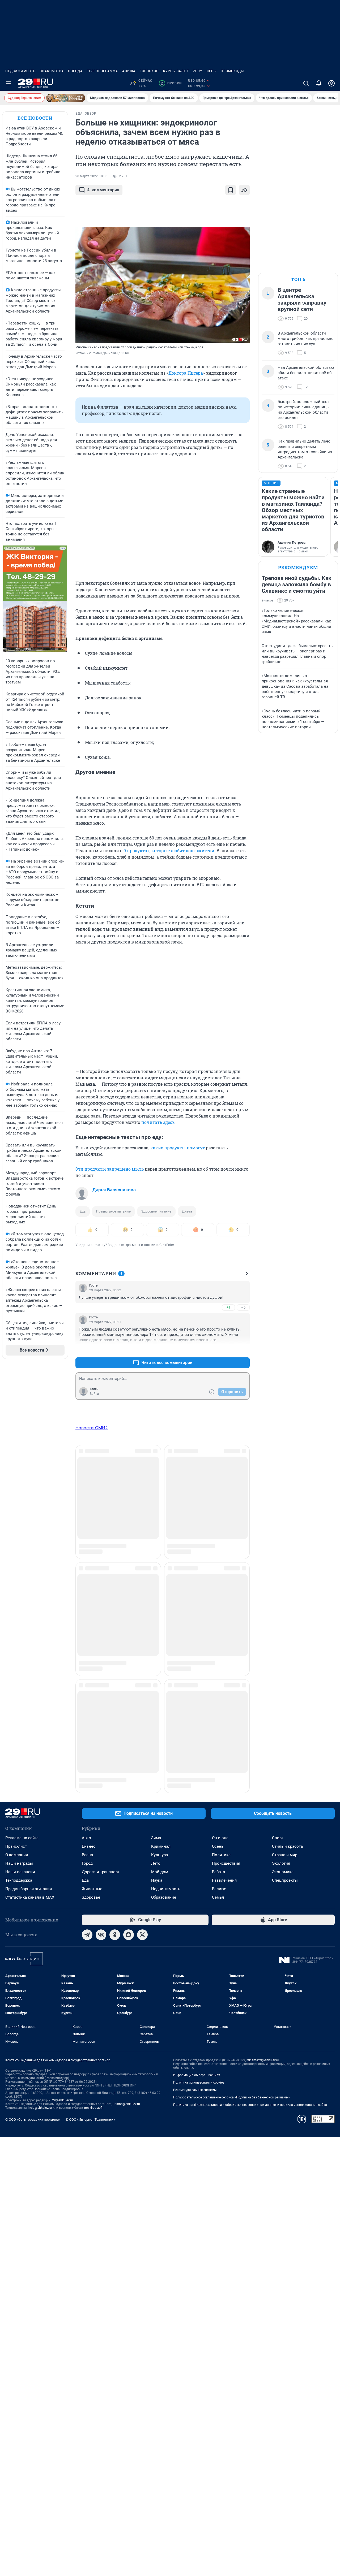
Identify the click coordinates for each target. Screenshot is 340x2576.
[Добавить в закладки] (231, 190)
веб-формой (93, 1760)
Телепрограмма (102, 71)
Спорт (278, 1490)
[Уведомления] (319, 83)
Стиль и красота (287, 1498)
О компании (17, 1507)
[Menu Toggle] (8, 83)
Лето (156, 1515)
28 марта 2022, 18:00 (91, 176)
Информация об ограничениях (197, 1727)
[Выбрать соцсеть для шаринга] (244, 190)
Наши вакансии (20, 1524)
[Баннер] (66, 98)
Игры (211, 71)
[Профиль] (331, 83)
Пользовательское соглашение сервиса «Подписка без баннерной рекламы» (232, 1749)
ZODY (198, 71)
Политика (221, 1507)
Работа (218, 1524)
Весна (87, 1507)
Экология (281, 1515)
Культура (160, 1507)
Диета (187, 1211)
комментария (103, 190)
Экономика (283, 1524)
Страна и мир (285, 1507)
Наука (157, 1532)
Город (87, 1515)
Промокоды (232, 71)
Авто (86, 1490)
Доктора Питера (186, 373)
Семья (218, 1549)
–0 (243, 1307)
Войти (94, 1394)
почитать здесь (158, 1122)
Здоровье (91, 1549)
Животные (92, 1541)
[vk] (101, 1587)
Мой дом (160, 1524)
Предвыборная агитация (29, 1541)
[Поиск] (306, 83)
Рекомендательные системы (195, 1742)
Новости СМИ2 (92, 1428)
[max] (129, 1587)
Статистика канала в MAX (30, 1549)
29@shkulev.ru (63, 1752)
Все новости (35, 118)
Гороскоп (149, 71)
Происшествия (226, 1515)
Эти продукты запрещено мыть (110, 1169)
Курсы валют (176, 71)
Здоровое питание (156, 1211)
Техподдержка (19, 1532)
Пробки (171, 83)
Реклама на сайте (22, 1490)
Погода (75, 71)
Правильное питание (113, 1211)
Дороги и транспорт (101, 1524)
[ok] (115, 1587)
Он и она (220, 1490)
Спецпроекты (285, 1532)
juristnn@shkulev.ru (126, 1756)
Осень (218, 1498)
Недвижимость (20, 71)
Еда (83, 1211)
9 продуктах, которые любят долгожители (169, 850)
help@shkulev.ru (40, 1760)
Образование (164, 1549)
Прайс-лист (16, 1498)
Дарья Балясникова (114, 1190)
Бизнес (89, 1498)
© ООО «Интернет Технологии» (90, 1771)
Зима (156, 1490)
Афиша (129, 71)
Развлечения (224, 1532)
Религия (220, 1541)
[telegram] (87, 1587)
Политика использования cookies (199, 1734)
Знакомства (52, 71)
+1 (228, 1307)
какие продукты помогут (178, 1148)
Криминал (161, 1498)
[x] (142, 1587)
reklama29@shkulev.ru (263, 1712)
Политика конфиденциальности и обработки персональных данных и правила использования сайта (250, 1757)
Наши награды (19, 1515)
